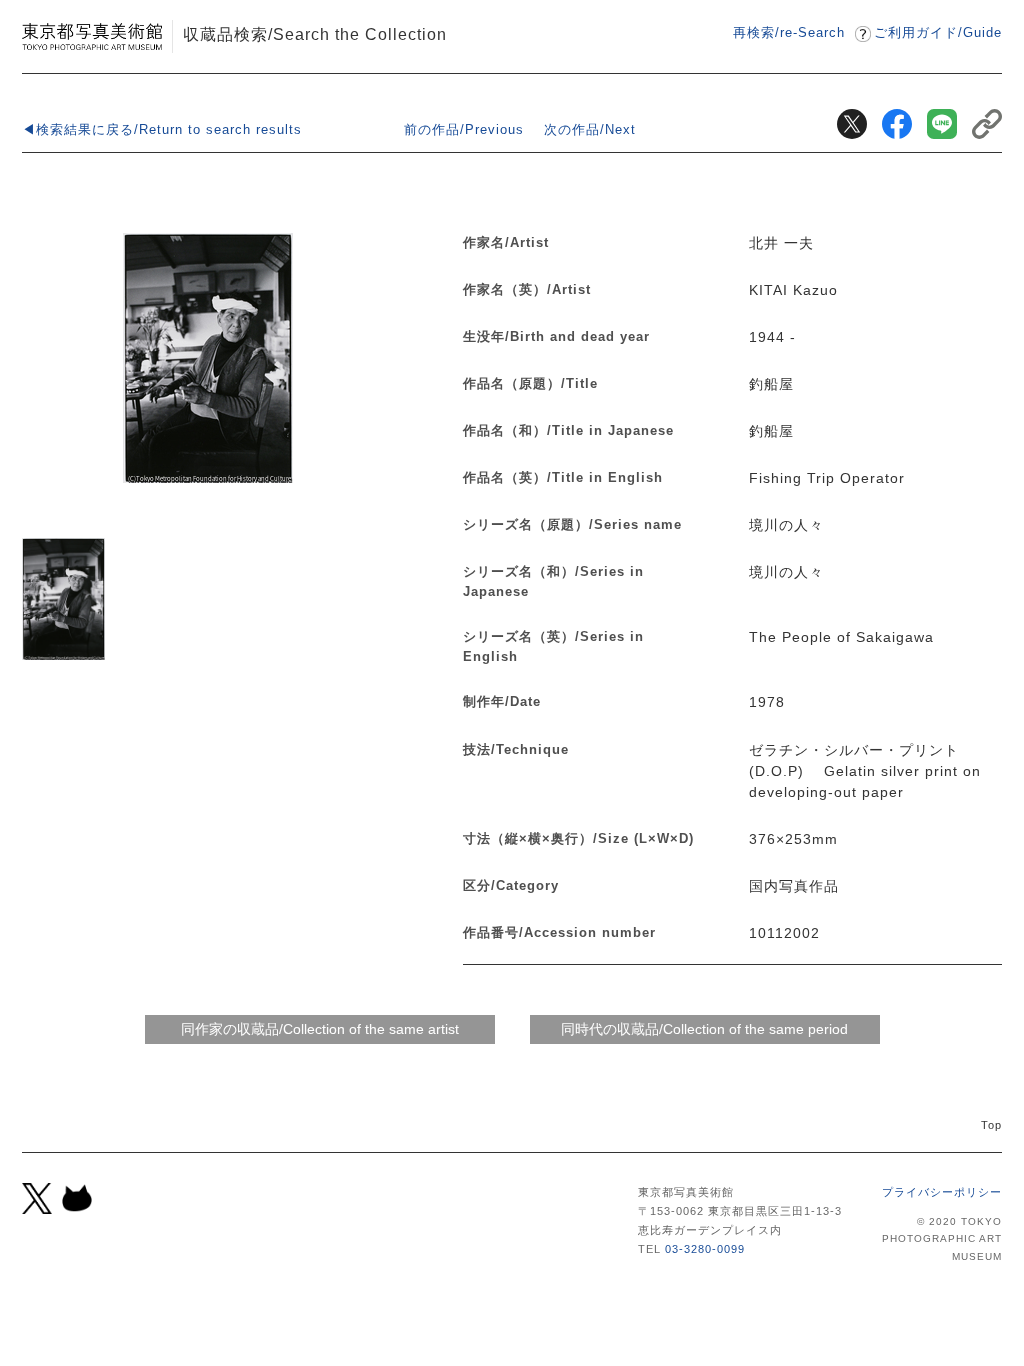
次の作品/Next (590, 129)
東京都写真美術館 (92, 36)
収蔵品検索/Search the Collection (315, 34)
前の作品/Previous (464, 129)
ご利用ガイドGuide (938, 32)
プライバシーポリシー (942, 1192)
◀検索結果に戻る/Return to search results (162, 129)
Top (991, 1125)
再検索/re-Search (789, 32)
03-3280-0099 (705, 1249)
